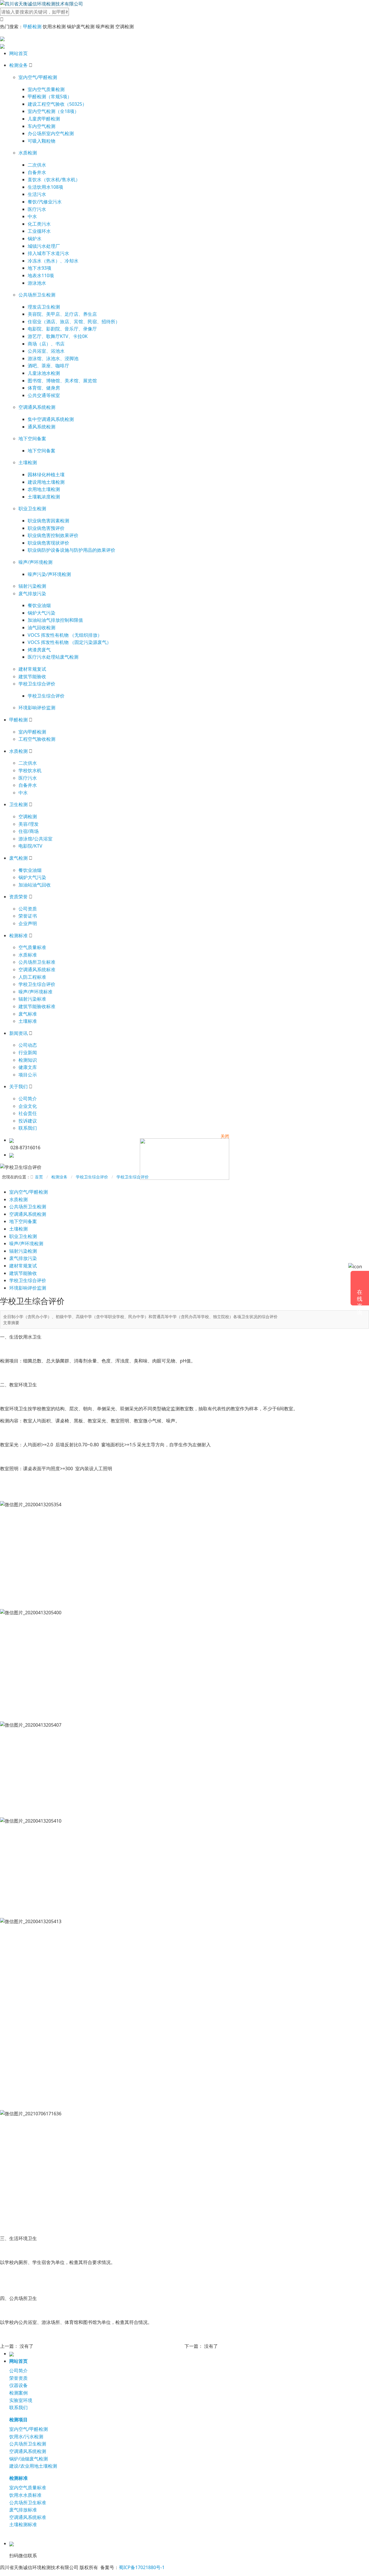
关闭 (225, 1136)
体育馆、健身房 (44, 388)
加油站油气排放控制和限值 (55, 620)
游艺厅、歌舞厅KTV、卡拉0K (58, 336)
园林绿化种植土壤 (46, 475)
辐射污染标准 (32, 999)
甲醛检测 (32, 27)
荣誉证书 (28, 916)
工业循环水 (39, 231)
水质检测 (28, 153)
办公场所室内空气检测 (51, 133)
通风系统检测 (42, 427)
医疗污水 (37, 209)
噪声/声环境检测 (35, 562)
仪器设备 (18, 2385)
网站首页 (18, 53)
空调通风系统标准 (37, 969)
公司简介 (28, 1099)
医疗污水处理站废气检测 (53, 657)
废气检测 (18, 858)
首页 (39, 1177)
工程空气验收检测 (37, 739)
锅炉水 (35, 239)
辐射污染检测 (32, 586)
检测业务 (18, 65)
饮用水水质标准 (25, 2495)
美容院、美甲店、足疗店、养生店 (62, 314)
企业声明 (28, 923)
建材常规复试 (32, 669)
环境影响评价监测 (37, 708)
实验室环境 (21, 2400)
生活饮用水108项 (45, 187)
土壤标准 (28, 1021)
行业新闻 (28, 1052)
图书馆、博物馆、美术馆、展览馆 (62, 381)
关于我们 (18, 1086)
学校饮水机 (30, 770)
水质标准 (28, 955)
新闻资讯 (18, 1033)
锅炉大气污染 (42, 613)
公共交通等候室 (44, 395)
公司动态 (28, 1045)
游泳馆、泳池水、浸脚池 (53, 358)
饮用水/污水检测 (26, 2437)
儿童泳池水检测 (44, 373)
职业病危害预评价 (46, 528)
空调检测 (28, 817)
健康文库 (28, 1067)
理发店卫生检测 (44, 307)
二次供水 (37, 165)
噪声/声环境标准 (35, 992)
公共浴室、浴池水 (46, 351)
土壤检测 (28, 462)
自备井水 (37, 172)
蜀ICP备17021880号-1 (142, 2567)
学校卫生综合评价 (37, 684)
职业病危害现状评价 (48, 543)
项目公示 (28, 1075)
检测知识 (28, 1060)
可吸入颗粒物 (42, 141)
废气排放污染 (32, 594)
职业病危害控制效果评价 (53, 535)
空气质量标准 (32, 947)
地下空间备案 (32, 439)
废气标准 (28, 1014)
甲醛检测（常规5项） (50, 97)
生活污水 (37, 194)
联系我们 (28, 1128)
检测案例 (18, 2393)
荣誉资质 (18, 2378)
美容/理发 (29, 824)
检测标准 (18, 935)
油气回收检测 (42, 628)
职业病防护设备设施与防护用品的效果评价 (71, 550)
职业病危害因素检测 (48, 521)
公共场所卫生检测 (37, 295)
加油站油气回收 (35, 885)
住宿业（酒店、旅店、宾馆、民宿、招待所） (74, 322)
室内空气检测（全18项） (53, 111)
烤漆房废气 (39, 650)
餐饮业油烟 (39, 605)
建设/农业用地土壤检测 (33, 2466)
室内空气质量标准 (28, 2488)
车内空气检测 (42, 126)
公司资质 (28, 909)
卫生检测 (18, 804)
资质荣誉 (18, 897)
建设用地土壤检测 (46, 482)
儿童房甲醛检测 (44, 119)
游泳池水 (37, 283)
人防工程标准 (32, 977)
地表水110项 (41, 275)
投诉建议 (28, 1121)
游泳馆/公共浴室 (35, 839)
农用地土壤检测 (44, 489)
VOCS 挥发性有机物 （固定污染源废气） (69, 642)
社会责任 (28, 1113)
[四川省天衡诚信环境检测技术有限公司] (42, 3)
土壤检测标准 (23, 2524)
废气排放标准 (23, 2510)
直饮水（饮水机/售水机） (54, 179)
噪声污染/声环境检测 (49, 574)
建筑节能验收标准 (37, 1006)
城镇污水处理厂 (44, 246)
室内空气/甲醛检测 (38, 77)
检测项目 (18, 2420)
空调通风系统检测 (37, 407)
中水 (32, 216)
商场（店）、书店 (46, 344)
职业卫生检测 (32, 509)
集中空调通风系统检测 (51, 419)
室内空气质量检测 (46, 89)
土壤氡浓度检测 (44, 497)
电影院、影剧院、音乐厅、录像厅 (62, 329)
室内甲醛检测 (32, 732)
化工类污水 (39, 224)
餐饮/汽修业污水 (45, 202)
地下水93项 (39, 268)
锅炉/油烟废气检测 (29, 2459)
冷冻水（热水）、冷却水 (53, 261)
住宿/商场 (29, 831)
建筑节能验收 (32, 676)
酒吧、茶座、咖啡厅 (48, 366)
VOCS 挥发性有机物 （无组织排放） (65, 635)
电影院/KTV (30, 846)
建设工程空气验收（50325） (57, 104)
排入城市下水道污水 (48, 253)
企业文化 (28, 1106)
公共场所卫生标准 (37, 962)
